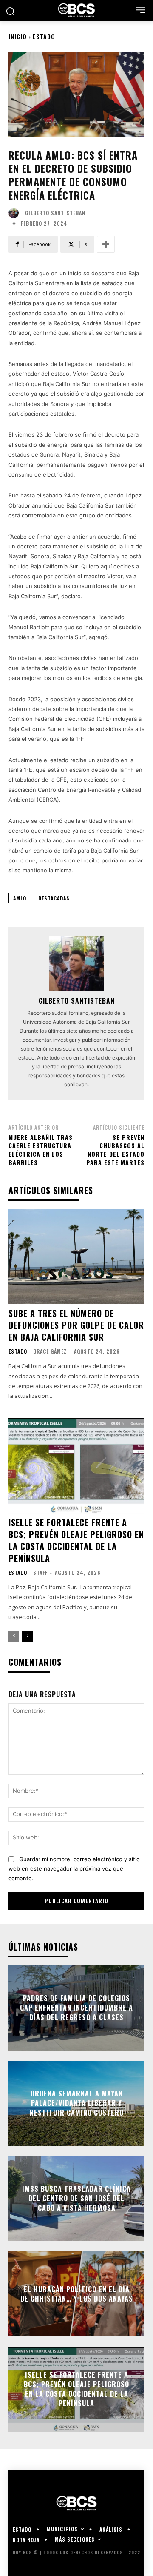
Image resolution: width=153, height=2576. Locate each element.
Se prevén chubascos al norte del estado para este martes (115, 1150)
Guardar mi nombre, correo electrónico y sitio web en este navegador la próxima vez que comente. (74, 1869)
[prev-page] (14, 1636)
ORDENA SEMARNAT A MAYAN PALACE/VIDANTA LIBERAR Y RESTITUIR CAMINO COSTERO (76, 2103)
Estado (44, 36)
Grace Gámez (50, 1351)
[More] (106, 244)
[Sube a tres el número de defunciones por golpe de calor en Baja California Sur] (76, 1257)
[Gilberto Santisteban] (16, 213)
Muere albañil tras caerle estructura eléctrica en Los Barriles (41, 1150)
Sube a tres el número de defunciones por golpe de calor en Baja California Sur (76, 1325)
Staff (40, 1572)
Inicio (18, 36)
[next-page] (27, 1636)
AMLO (20, 898)
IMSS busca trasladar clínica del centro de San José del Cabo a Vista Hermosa (76, 2198)
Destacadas (54, 898)
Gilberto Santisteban (55, 213)
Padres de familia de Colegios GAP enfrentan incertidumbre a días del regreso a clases (76, 2008)
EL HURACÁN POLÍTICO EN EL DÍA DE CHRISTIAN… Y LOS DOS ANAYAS (77, 2294)
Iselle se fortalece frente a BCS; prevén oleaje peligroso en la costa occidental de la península (76, 1540)
